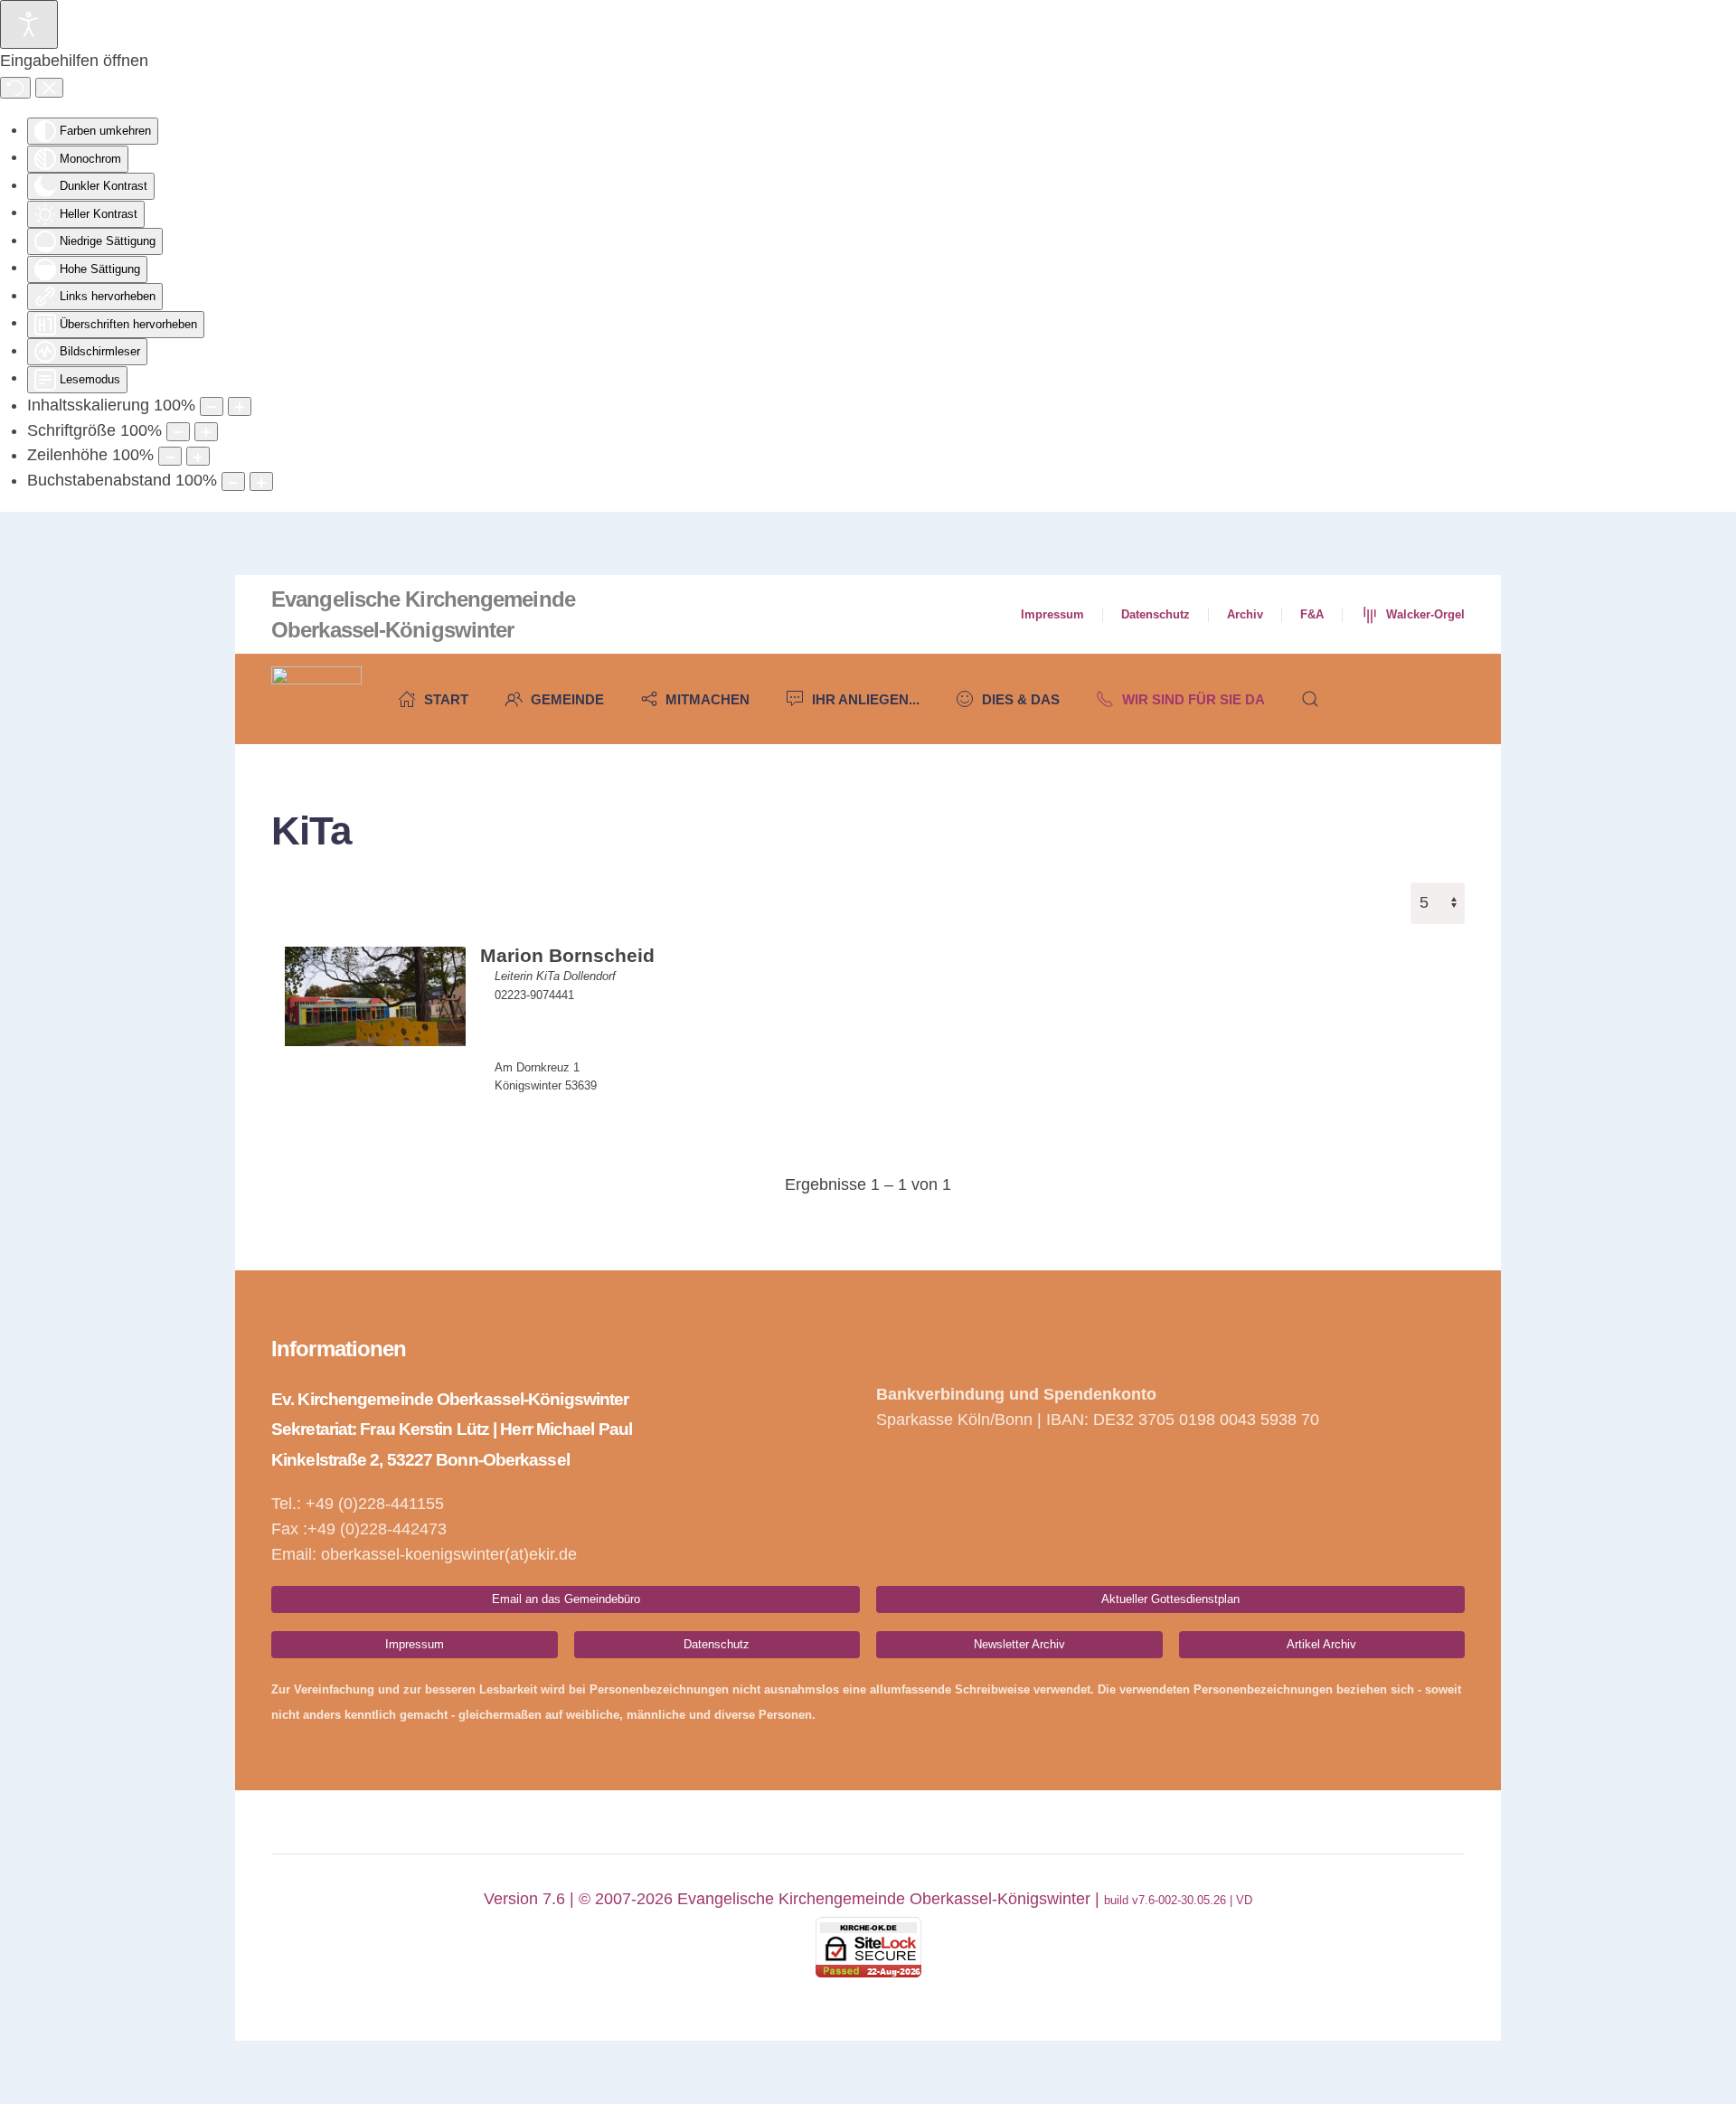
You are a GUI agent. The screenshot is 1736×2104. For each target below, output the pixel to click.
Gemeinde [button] (567, 699)
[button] (1310, 699)
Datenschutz (1156, 614)
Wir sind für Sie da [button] (1193, 699)
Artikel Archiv (1321, 1644)
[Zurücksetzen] (15, 88)
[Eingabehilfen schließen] (49, 88)
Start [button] (446, 699)
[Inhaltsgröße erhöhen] (240, 406)
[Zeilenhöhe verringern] (170, 456)
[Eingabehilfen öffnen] (29, 24)
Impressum (1052, 614)
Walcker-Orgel (1425, 614)
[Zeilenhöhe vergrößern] (198, 456)
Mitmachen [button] (708, 699)
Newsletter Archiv (1019, 1644)
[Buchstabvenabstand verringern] (233, 481)
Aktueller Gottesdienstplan (1170, 1599)
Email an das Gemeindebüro (566, 1599)
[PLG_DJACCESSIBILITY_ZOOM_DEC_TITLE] (212, 406)
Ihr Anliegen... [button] (866, 699)
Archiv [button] (1245, 614)
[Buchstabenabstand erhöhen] (261, 481)
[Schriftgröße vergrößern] (206, 432)
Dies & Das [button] (1021, 699)
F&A (1312, 614)
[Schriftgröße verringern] (178, 432)
